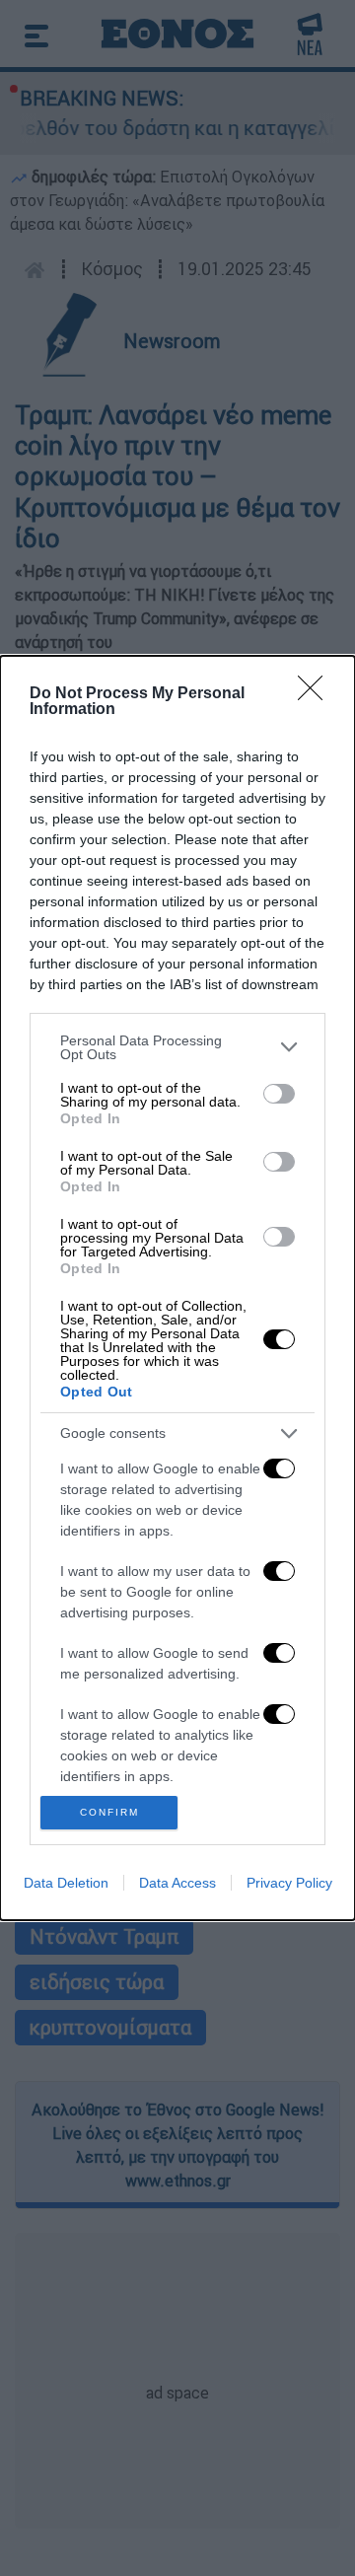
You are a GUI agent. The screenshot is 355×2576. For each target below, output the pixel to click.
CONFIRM (109, 1812)
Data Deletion (66, 1883)
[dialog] (177, 1288)
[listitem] (177, 1047)
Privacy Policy (289, 1883)
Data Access (177, 1883)
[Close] (317, 694)
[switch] (279, 1094)
